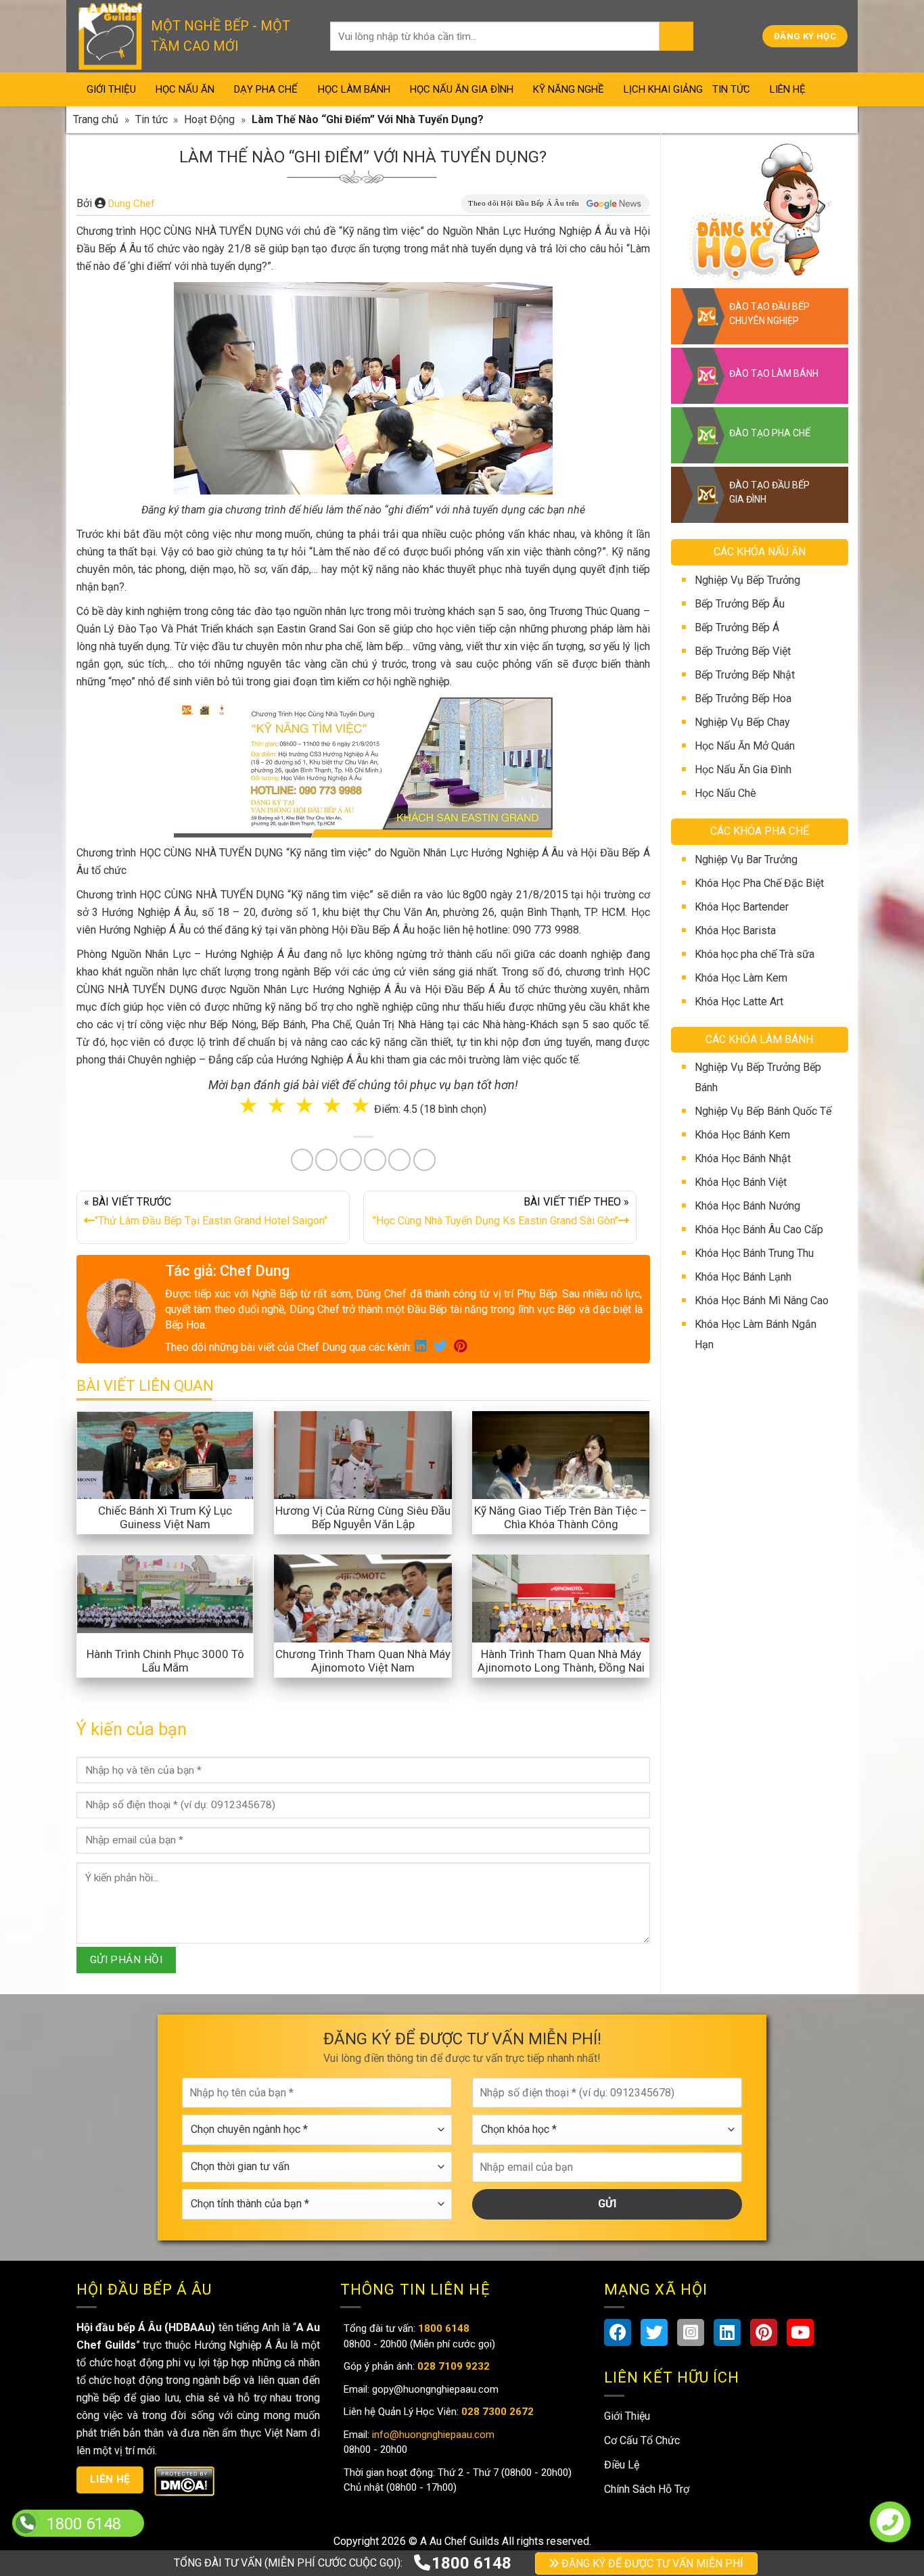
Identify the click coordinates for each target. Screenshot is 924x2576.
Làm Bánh (463, 1326)
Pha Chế (539, 1326)
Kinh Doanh (395, 1382)
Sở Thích (542, 1382)
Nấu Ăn (390, 1326)
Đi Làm (472, 1382)
